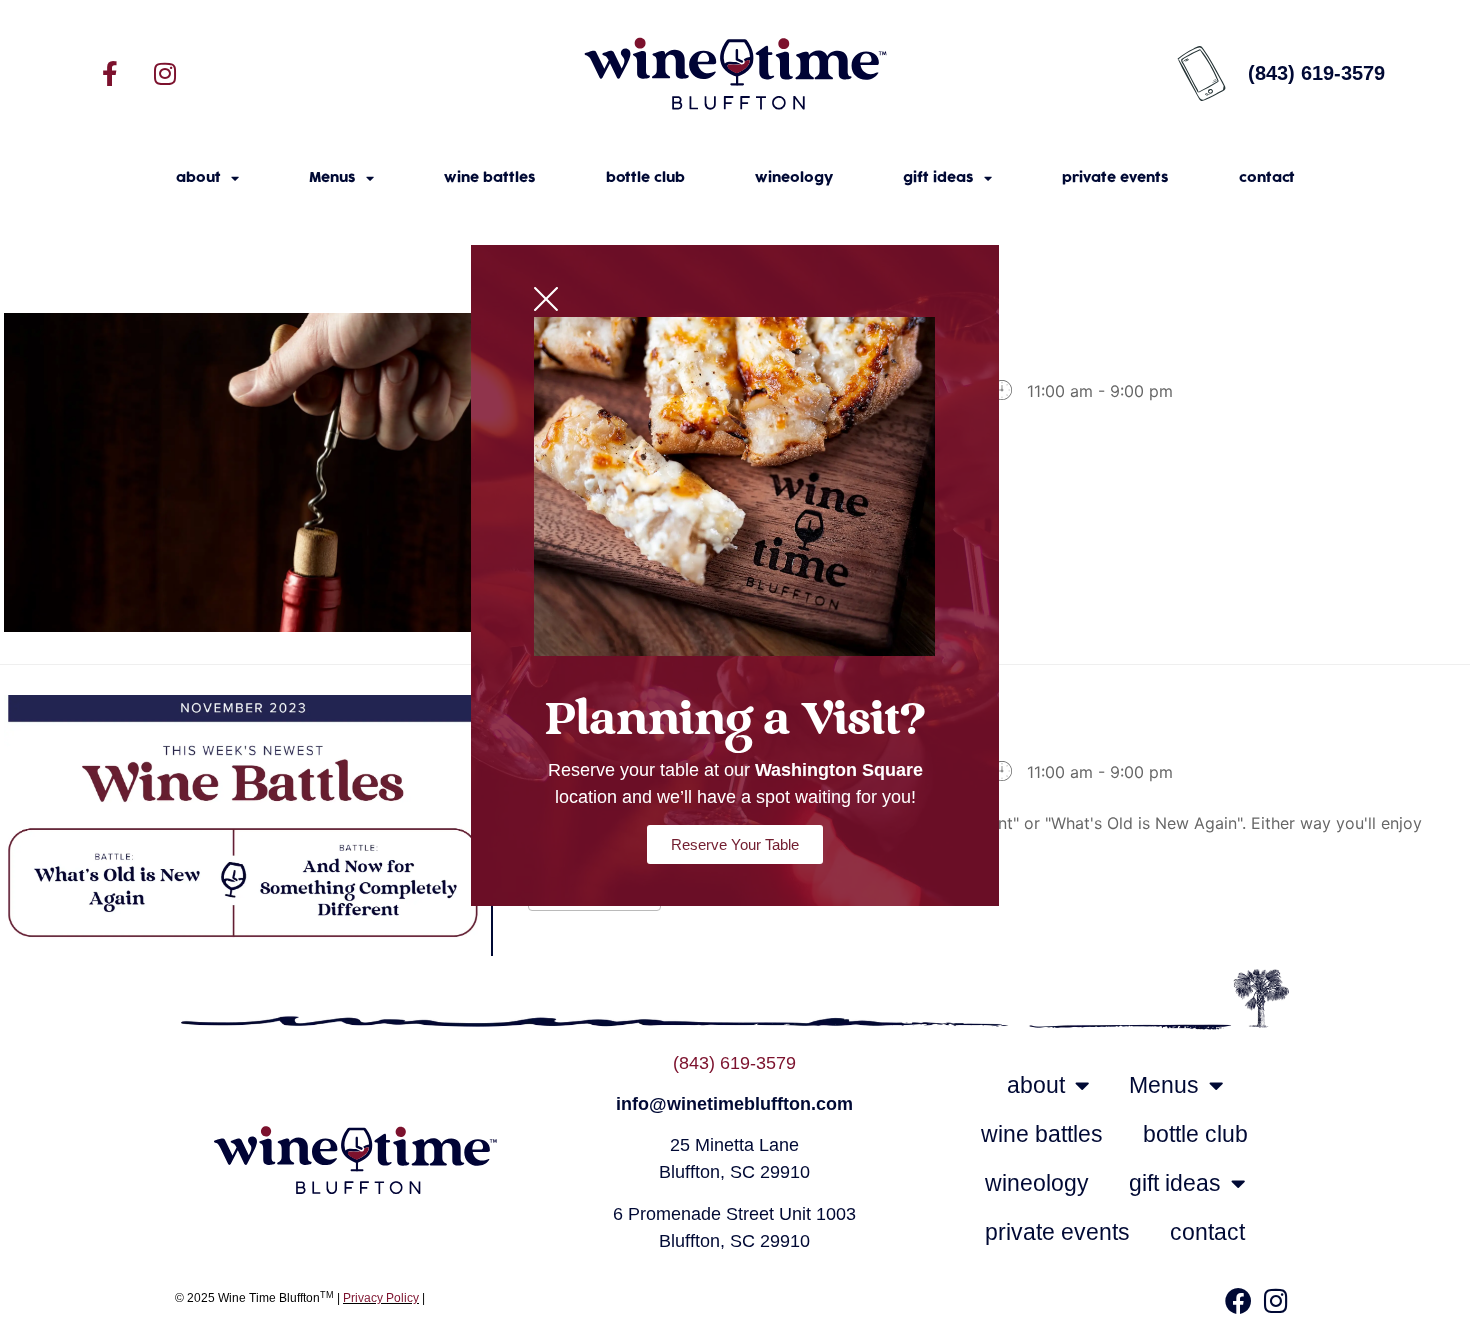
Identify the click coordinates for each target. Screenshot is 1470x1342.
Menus (332, 178)
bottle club (645, 178)
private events (1115, 178)
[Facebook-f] (110, 73)
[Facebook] (1238, 1300)
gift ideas (938, 178)
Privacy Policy (381, 1298)
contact (1267, 178)
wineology (794, 178)
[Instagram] (165, 73)
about (198, 178)
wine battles (490, 178)
